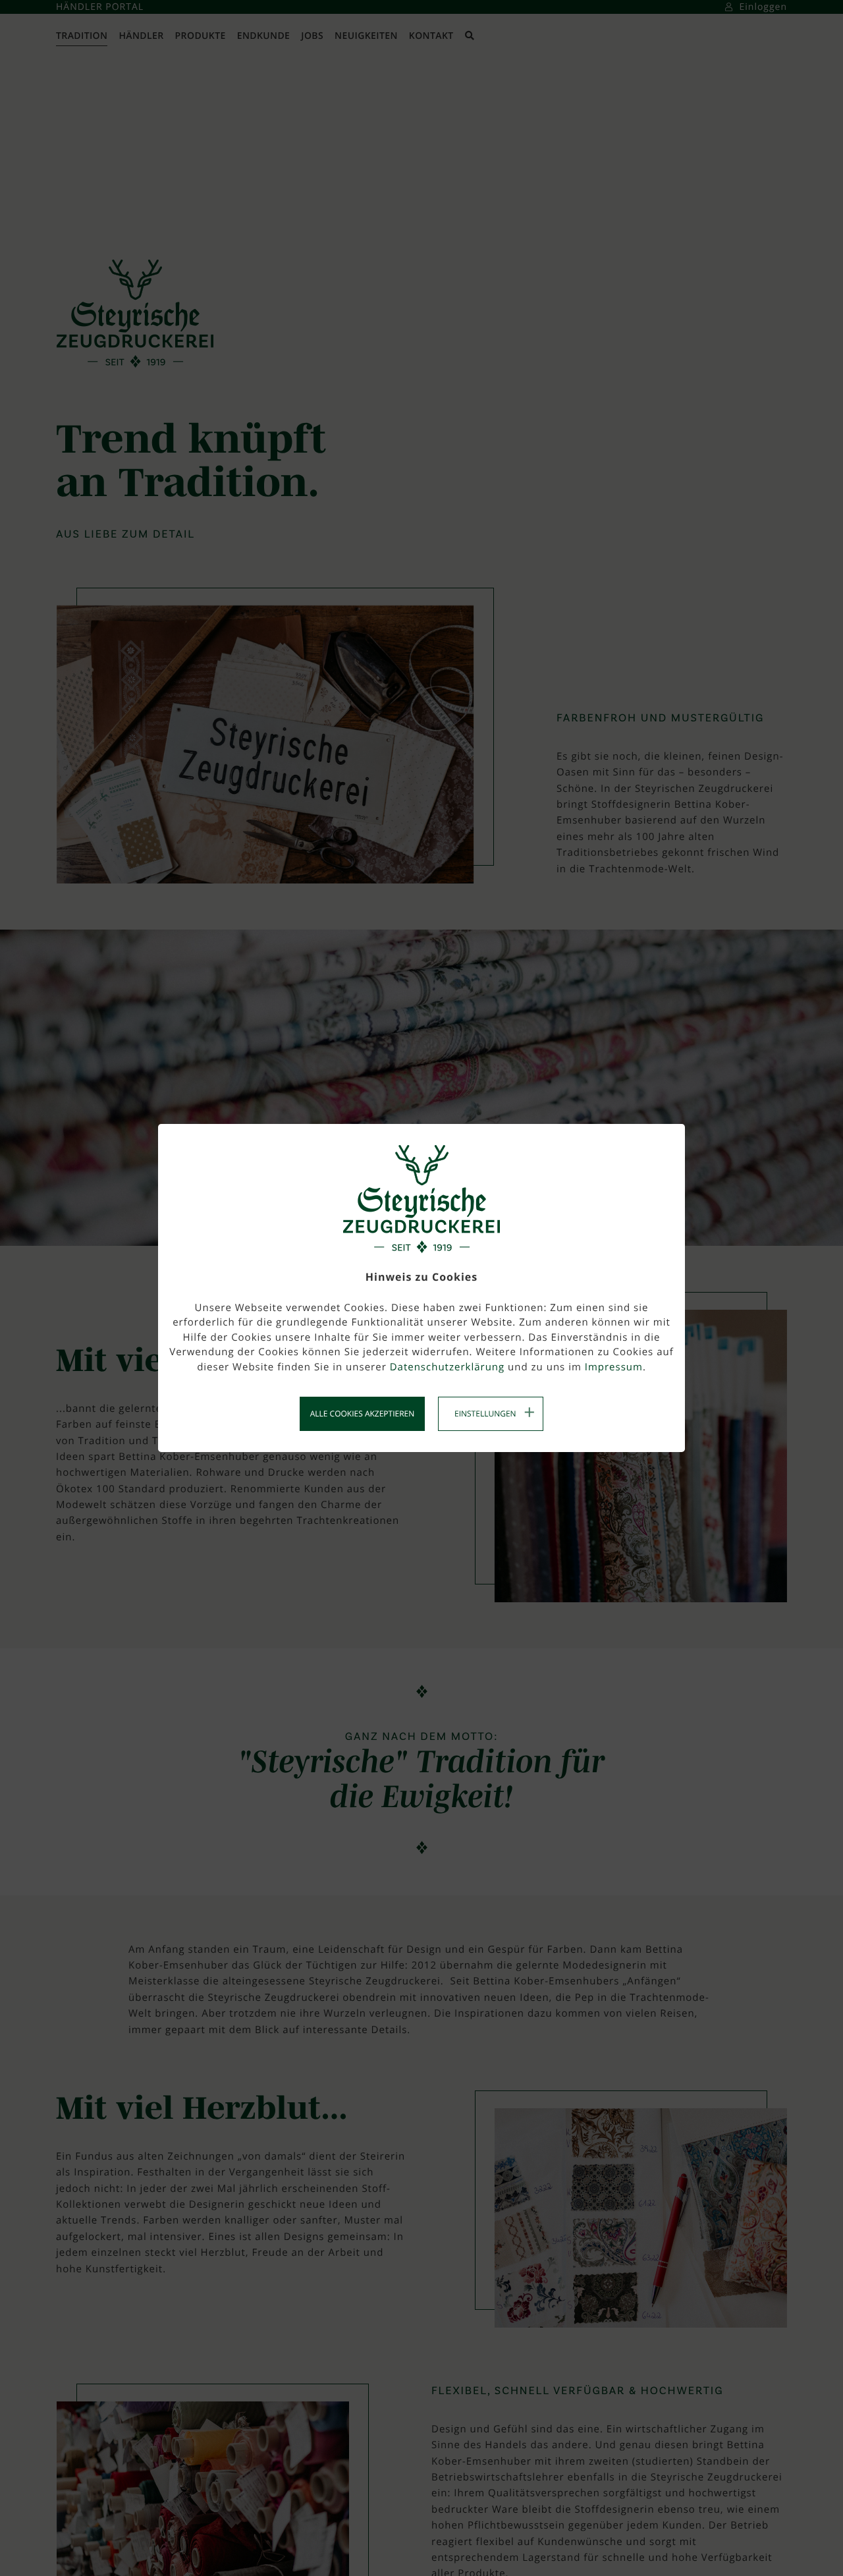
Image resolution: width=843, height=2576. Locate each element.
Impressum (614, 1367)
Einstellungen (485, 1414)
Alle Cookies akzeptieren (363, 1414)
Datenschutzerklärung (448, 1367)
